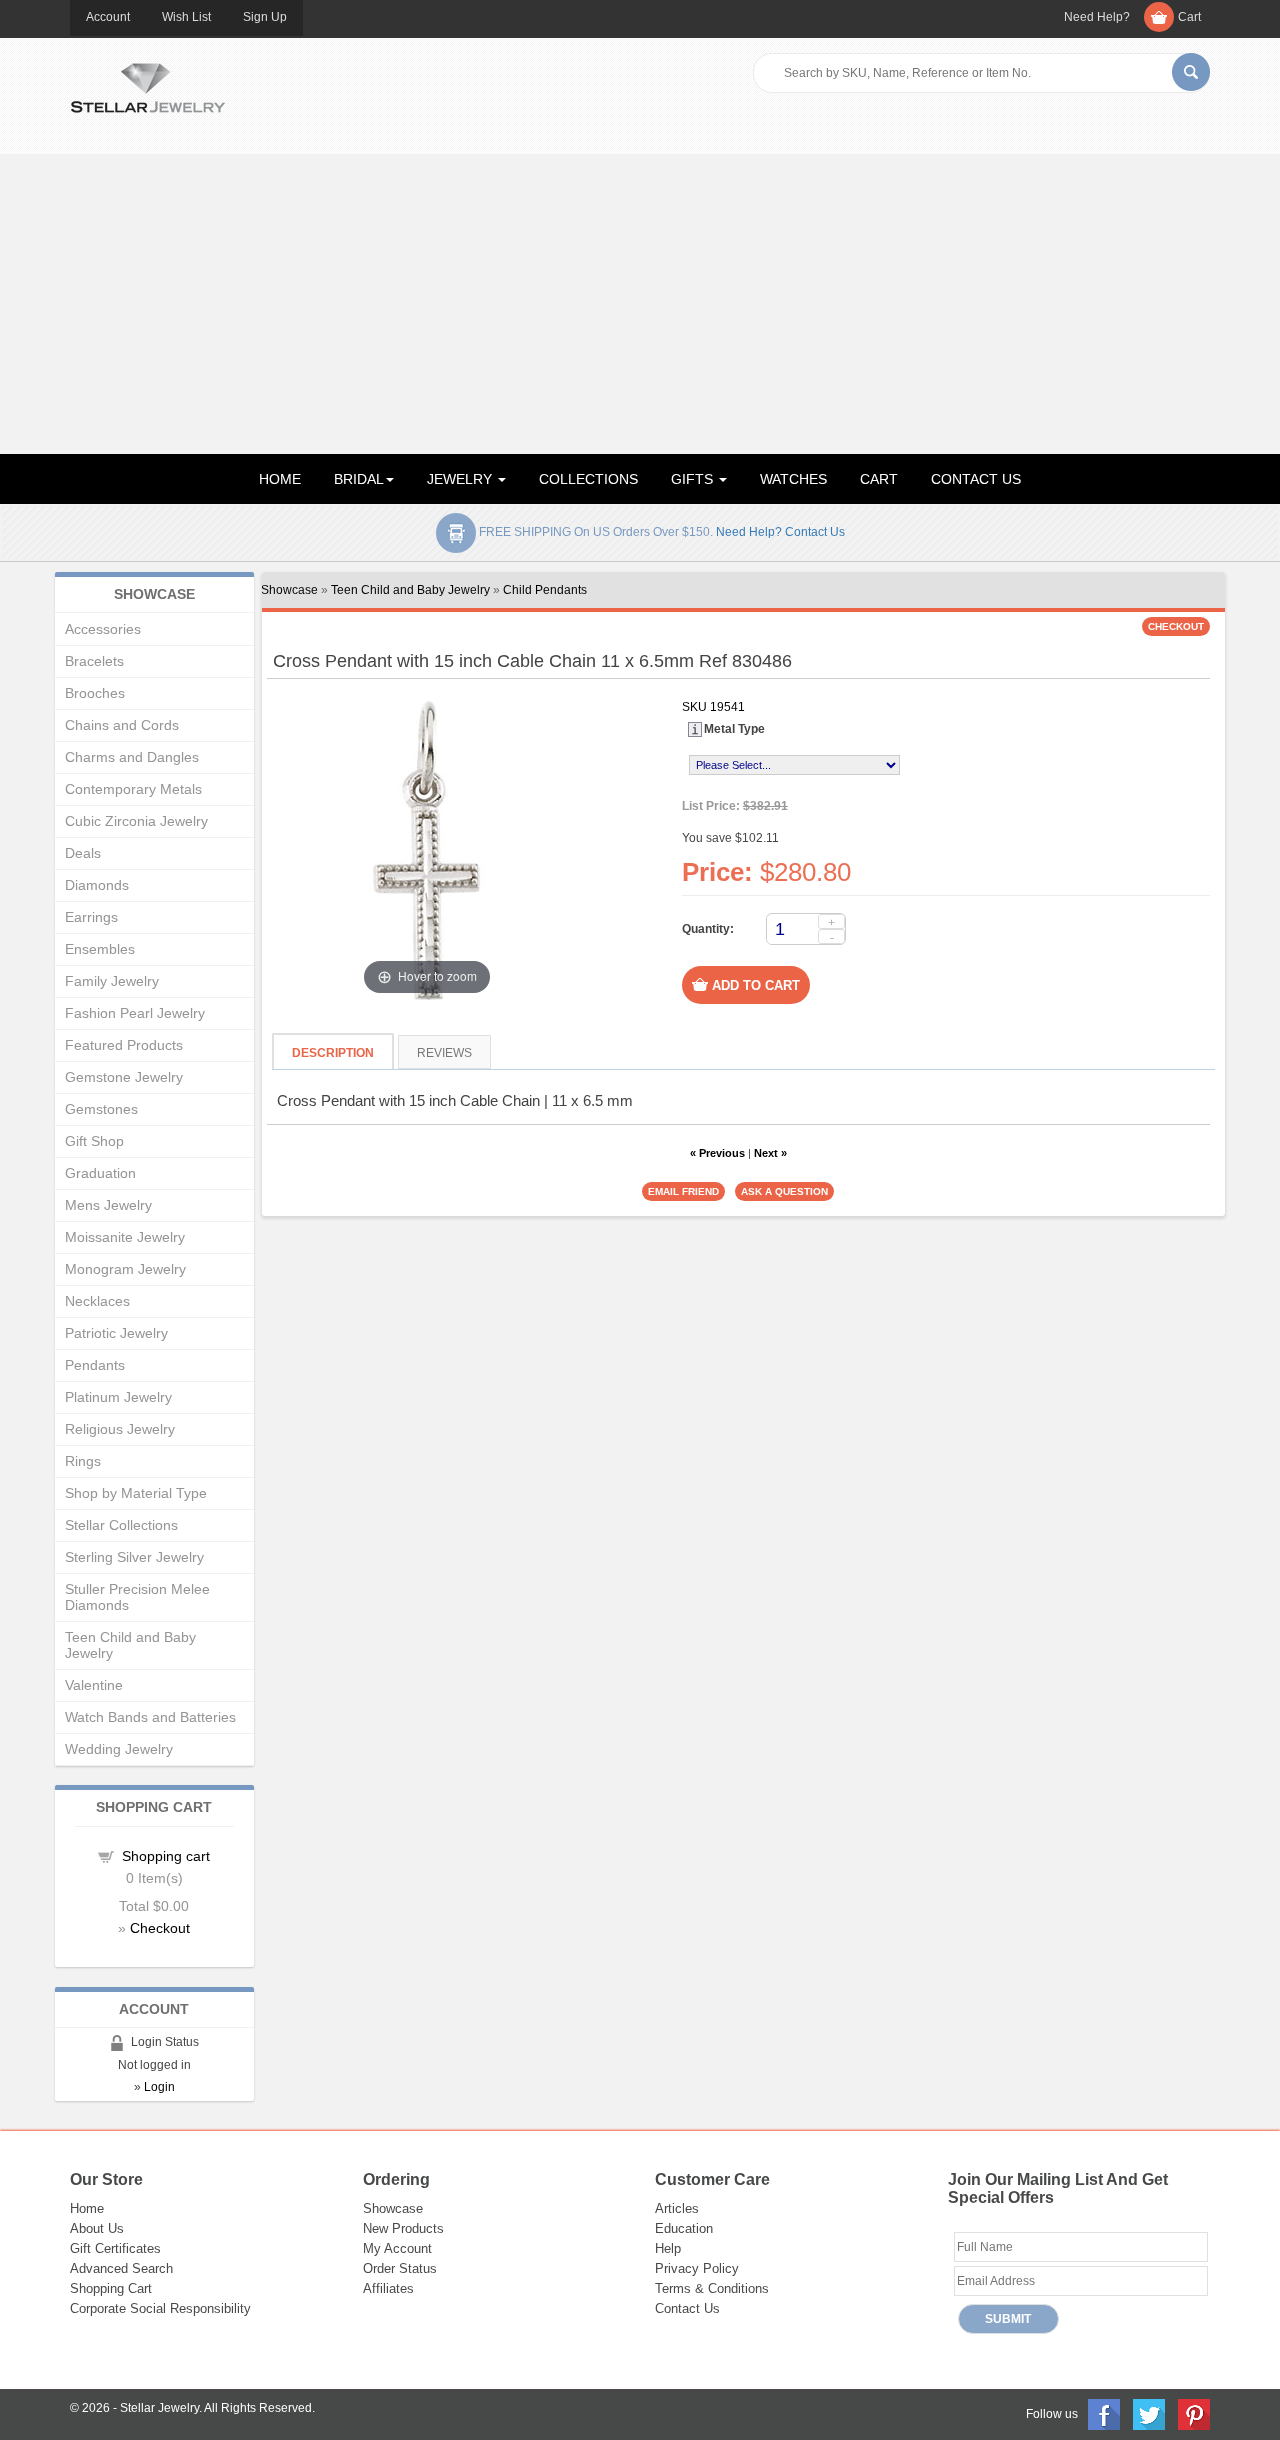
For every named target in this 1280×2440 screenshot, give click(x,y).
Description (333, 1053)
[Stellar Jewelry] (147, 85)
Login (159, 2087)
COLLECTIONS (588, 479)
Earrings (91, 917)
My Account (397, 2248)
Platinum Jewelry (118, 1397)
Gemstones (101, 1109)
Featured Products (124, 1045)
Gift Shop (94, 1141)
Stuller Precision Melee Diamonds (137, 1597)
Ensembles (100, 949)
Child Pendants (545, 590)
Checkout (160, 1928)
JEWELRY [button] (461, 479)
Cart (1189, 17)
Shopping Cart (111, 2288)
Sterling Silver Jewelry (134, 1557)
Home (87, 2208)
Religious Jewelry (120, 1429)
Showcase (289, 590)
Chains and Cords (122, 725)
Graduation (100, 1173)
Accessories (103, 629)
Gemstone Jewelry (124, 1077)
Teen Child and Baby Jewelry (410, 590)
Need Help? (1097, 17)
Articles (677, 2208)
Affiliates (388, 2288)
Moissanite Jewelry (125, 1237)
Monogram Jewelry (125, 1269)
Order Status (400, 2268)
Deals (83, 853)
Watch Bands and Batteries (150, 1717)
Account (108, 17)
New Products (403, 2228)
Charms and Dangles (132, 757)
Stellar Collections (121, 1525)
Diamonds (97, 885)
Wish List (186, 17)
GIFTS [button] (694, 479)
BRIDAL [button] (359, 479)
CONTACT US (976, 479)
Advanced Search (121, 2268)
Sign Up (265, 17)
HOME (280, 479)
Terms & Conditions (712, 2288)
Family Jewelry (112, 981)
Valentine (94, 1685)
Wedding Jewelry (119, 1749)
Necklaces (97, 1301)
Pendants (95, 1365)
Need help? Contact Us (780, 532)
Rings (83, 1461)
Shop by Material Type (136, 1493)
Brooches (95, 693)
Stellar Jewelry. (161, 2408)
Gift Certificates (115, 2248)
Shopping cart (166, 1856)
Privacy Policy (697, 2268)
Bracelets (94, 661)
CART (879, 479)
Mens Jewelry (108, 1205)
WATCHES (793, 479)
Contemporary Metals (133, 789)
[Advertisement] (640, 304)
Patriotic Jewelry (116, 1333)
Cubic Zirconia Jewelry (136, 821)
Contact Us (687, 2308)
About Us (97, 2228)
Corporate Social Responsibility (160, 2308)
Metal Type (734, 729)
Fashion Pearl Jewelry (135, 1013)
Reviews (444, 1053)
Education (684, 2228)
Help (668, 2248)
